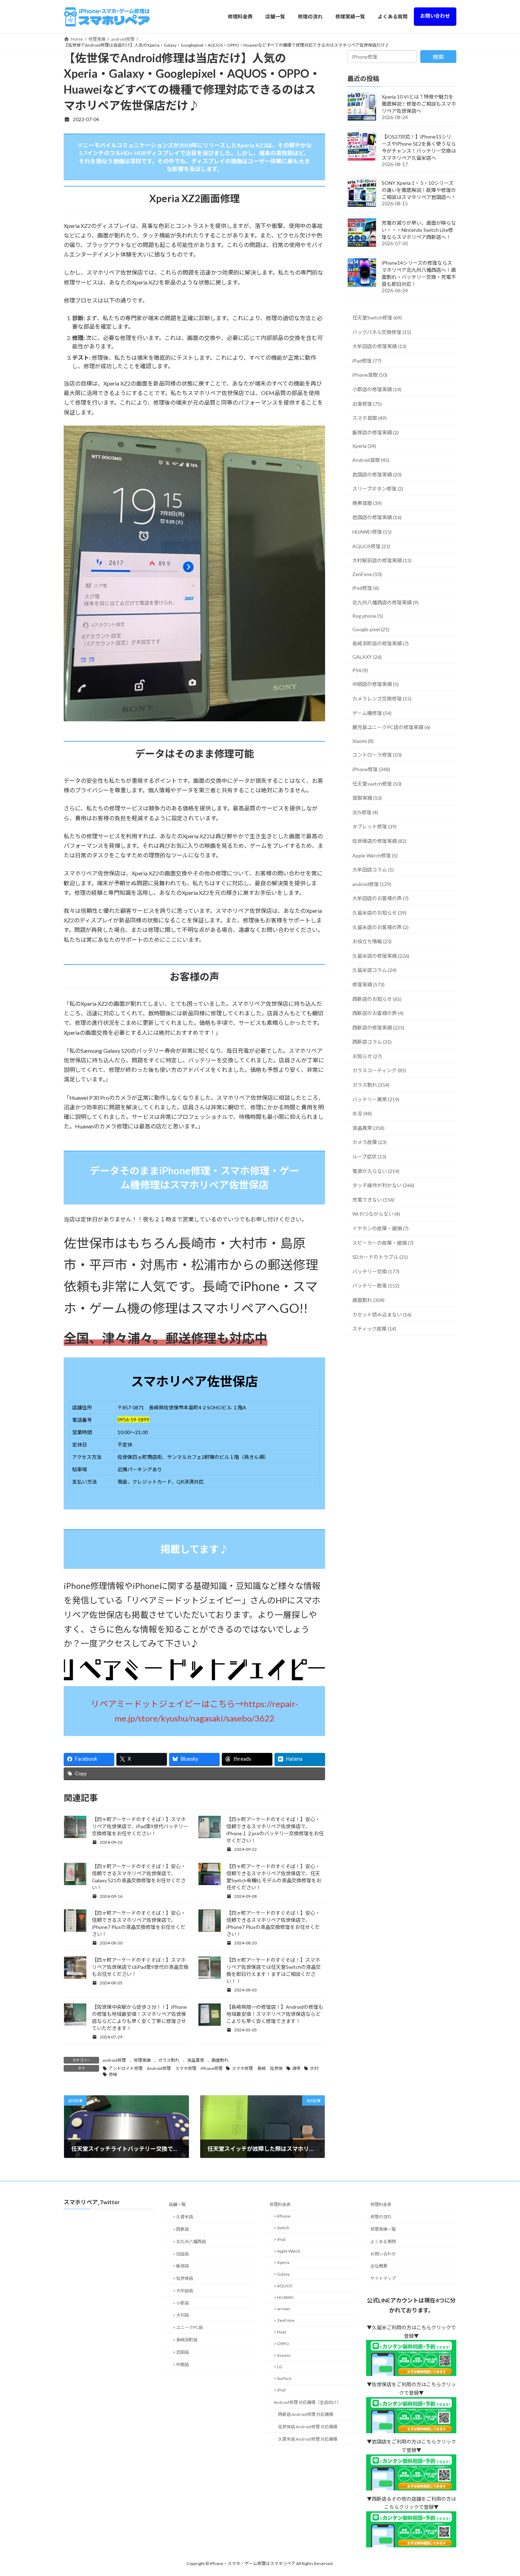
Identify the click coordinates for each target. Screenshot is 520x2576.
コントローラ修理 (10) (377, 755)
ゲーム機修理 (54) (372, 713)
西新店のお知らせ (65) (377, 999)
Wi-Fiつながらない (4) (376, 1214)
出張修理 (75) (367, 403)
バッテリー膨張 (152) (376, 1286)
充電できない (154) (373, 1199)
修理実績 (142, 2060)
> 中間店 (181, 2364)
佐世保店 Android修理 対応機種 (308, 2427)
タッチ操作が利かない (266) (383, 1185)
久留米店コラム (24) (374, 970)
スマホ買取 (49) (369, 418)
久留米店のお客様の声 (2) (380, 927)
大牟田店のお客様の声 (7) (380, 898)
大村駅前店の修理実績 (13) (382, 560)
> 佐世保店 (183, 2279)
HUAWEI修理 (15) (372, 532)
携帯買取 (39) (367, 503)
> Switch (282, 2228)
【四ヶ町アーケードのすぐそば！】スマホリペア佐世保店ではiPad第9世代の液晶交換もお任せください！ (140, 1967)
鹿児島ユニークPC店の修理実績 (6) (391, 727)
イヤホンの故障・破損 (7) (380, 1228)
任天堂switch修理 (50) (377, 783)
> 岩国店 (181, 2352)
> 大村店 (181, 2315)
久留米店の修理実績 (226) (381, 955)
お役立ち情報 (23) (372, 941)
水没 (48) (362, 1113)
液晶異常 (196, 2060)
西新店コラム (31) (372, 1042)
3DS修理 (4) (365, 812)
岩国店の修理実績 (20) (377, 474)
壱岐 (113, 2074)
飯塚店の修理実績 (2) (375, 432)
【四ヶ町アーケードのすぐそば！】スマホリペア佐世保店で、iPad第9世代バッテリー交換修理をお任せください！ (140, 1826)
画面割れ (220, 2060)
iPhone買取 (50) (370, 375)
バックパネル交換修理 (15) (382, 332)
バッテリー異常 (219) (376, 1099)
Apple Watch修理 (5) (375, 855)
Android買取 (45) (371, 460)
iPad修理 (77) (367, 360)
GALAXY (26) (367, 657)
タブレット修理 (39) (374, 826)
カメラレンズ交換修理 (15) (382, 699)
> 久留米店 (183, 2217)
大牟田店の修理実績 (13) (379, 346)
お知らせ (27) (367, 1056)
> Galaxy (282, 2274)
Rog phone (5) (368, 616)
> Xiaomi (282, 2355)
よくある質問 (383, 2241)
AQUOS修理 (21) (371, 546)
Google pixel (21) (371, 629)
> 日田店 (181, 2254)
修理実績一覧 (383, 2229)
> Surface (283, 2379)
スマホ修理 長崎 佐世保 (257, 2068)
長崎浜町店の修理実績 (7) (380, 643)
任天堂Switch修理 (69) (377, 318)
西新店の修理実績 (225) (378, 1027)
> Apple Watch (287, 2251)
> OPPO (281, 2344)
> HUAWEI (284, 2297)
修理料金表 (280, 2205)
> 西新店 (181, 2229)
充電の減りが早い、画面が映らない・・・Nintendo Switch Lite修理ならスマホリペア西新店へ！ (419, 230)
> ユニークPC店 (188, 2328)
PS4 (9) (360, 670)
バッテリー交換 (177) (376, 1271)
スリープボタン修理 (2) (378, 489)
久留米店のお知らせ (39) (379, 913)
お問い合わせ (383, 2254)
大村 (314, 2068)
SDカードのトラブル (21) (380, 1257)
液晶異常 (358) (368, 1128)
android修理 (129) (372, 884)
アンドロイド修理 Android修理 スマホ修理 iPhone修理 (166, 2068)
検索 (438, 57)
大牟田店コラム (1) (373, 870)
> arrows (282, 2309)
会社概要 (379, 2266)
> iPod (280, 2239)
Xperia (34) (364, 446)
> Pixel (280, 2332)
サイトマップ (383, 2279)
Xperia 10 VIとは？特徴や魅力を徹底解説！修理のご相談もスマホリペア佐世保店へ (419, 104)
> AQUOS (283, 2286)
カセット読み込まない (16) (382, 1314)
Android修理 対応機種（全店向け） (307, 2402)
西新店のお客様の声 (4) (378, 1013)
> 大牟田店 (183, 2291)
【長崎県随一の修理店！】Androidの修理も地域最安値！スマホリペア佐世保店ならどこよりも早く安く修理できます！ (275, 2014)
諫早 (296, 2068)
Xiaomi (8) (363, 741)
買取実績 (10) (367, 798)
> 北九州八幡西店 (189, 2241)
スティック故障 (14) (374, 1329)
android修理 (114, 2060)
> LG (278, 2367)
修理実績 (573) (368, 984)
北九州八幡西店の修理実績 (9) (385, 602)
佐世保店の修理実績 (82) (379, 841)
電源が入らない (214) (376, 1171)
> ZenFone (284, 2321)
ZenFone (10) (367, 574)
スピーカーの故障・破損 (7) (383, 1242)
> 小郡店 (181, 2303)
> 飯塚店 (181, 2266)
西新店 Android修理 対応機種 (306, 2415)
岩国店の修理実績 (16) (377, 517)
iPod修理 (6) (366, 588)
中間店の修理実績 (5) (375, 684)
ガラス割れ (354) (371, 1085)
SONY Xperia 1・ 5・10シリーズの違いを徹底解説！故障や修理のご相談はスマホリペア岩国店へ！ (419, 190)
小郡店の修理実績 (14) (377, 389)
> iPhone (282, 2216)
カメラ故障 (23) (369, 1142)
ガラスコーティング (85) (379, 1070)
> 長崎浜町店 (185, 2340)
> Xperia (282, 2263)
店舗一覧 (177, 2205)
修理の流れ (381, 2217)
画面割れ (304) (368, 1300)
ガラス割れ (169, 2060)
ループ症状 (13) (369, 1157)
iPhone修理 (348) (371, 769)
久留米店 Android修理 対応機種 (308, 2439)
